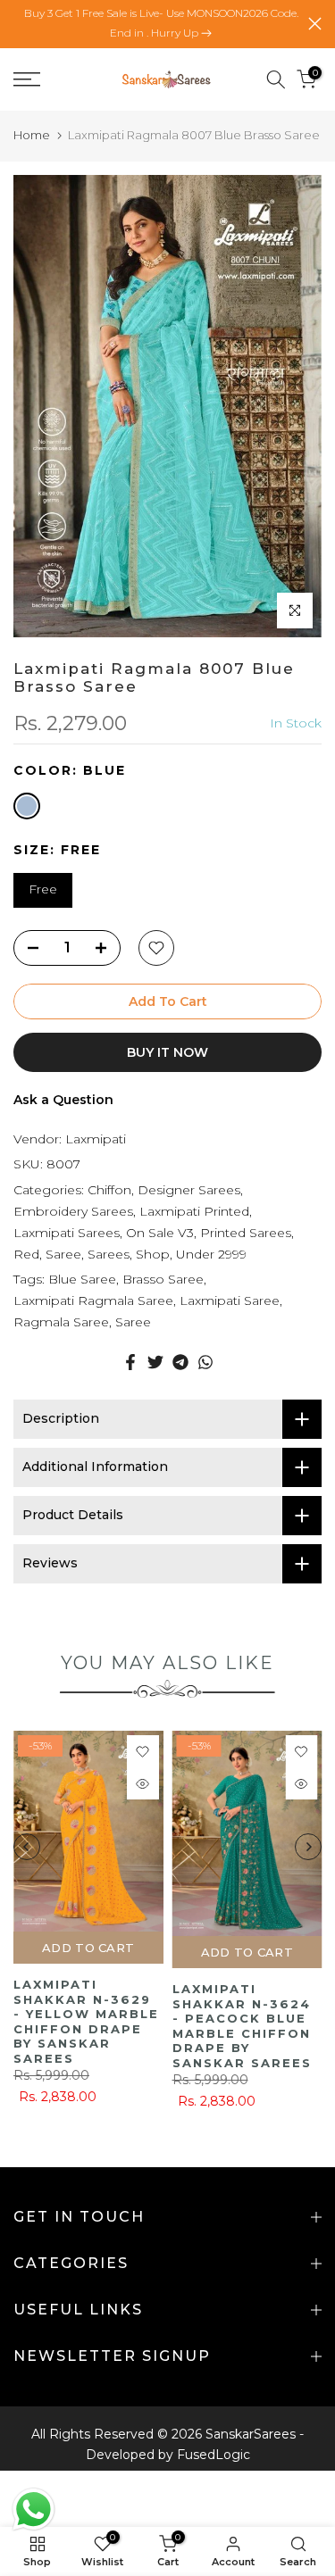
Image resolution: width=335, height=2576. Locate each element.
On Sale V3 (160, 1233)
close (315, 24)
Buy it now (167, 1052)
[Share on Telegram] (180, 1362)
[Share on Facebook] (130, 1362)
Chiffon (109, 1190)
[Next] (308, 1852)
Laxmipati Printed (194, 1211)
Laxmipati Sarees (67, 1233)
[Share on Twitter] (155, 1362)
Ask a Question (63, 1100)
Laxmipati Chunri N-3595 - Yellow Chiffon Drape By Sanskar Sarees (88, 2024)
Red (26, 1254)
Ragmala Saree (61, 1322)
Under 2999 (211, 1254)
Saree (63, 1254)
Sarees (109, 1254)
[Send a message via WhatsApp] (33, 2510)
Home (32, 135)
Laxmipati (96, 1139)
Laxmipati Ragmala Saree (93, 1300)
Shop (153, 1254)
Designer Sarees (189, 1190)
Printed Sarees (246, 1233)
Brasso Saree (163, 1279)
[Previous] (27, 1852)
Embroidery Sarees (73, 1211)
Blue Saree (82, 1279)
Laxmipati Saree (230, 1300)
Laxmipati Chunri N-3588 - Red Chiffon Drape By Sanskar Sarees (247, 2024)
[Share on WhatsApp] (205, 1362)
